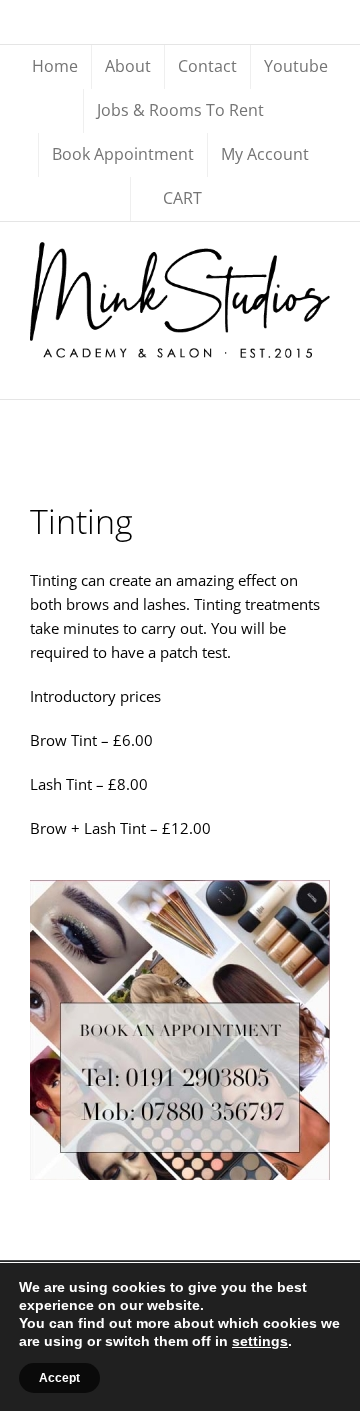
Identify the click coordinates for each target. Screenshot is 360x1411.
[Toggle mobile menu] (322, 368)
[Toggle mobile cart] (286, 368)
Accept (59, 1378)
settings (260, 1341)
